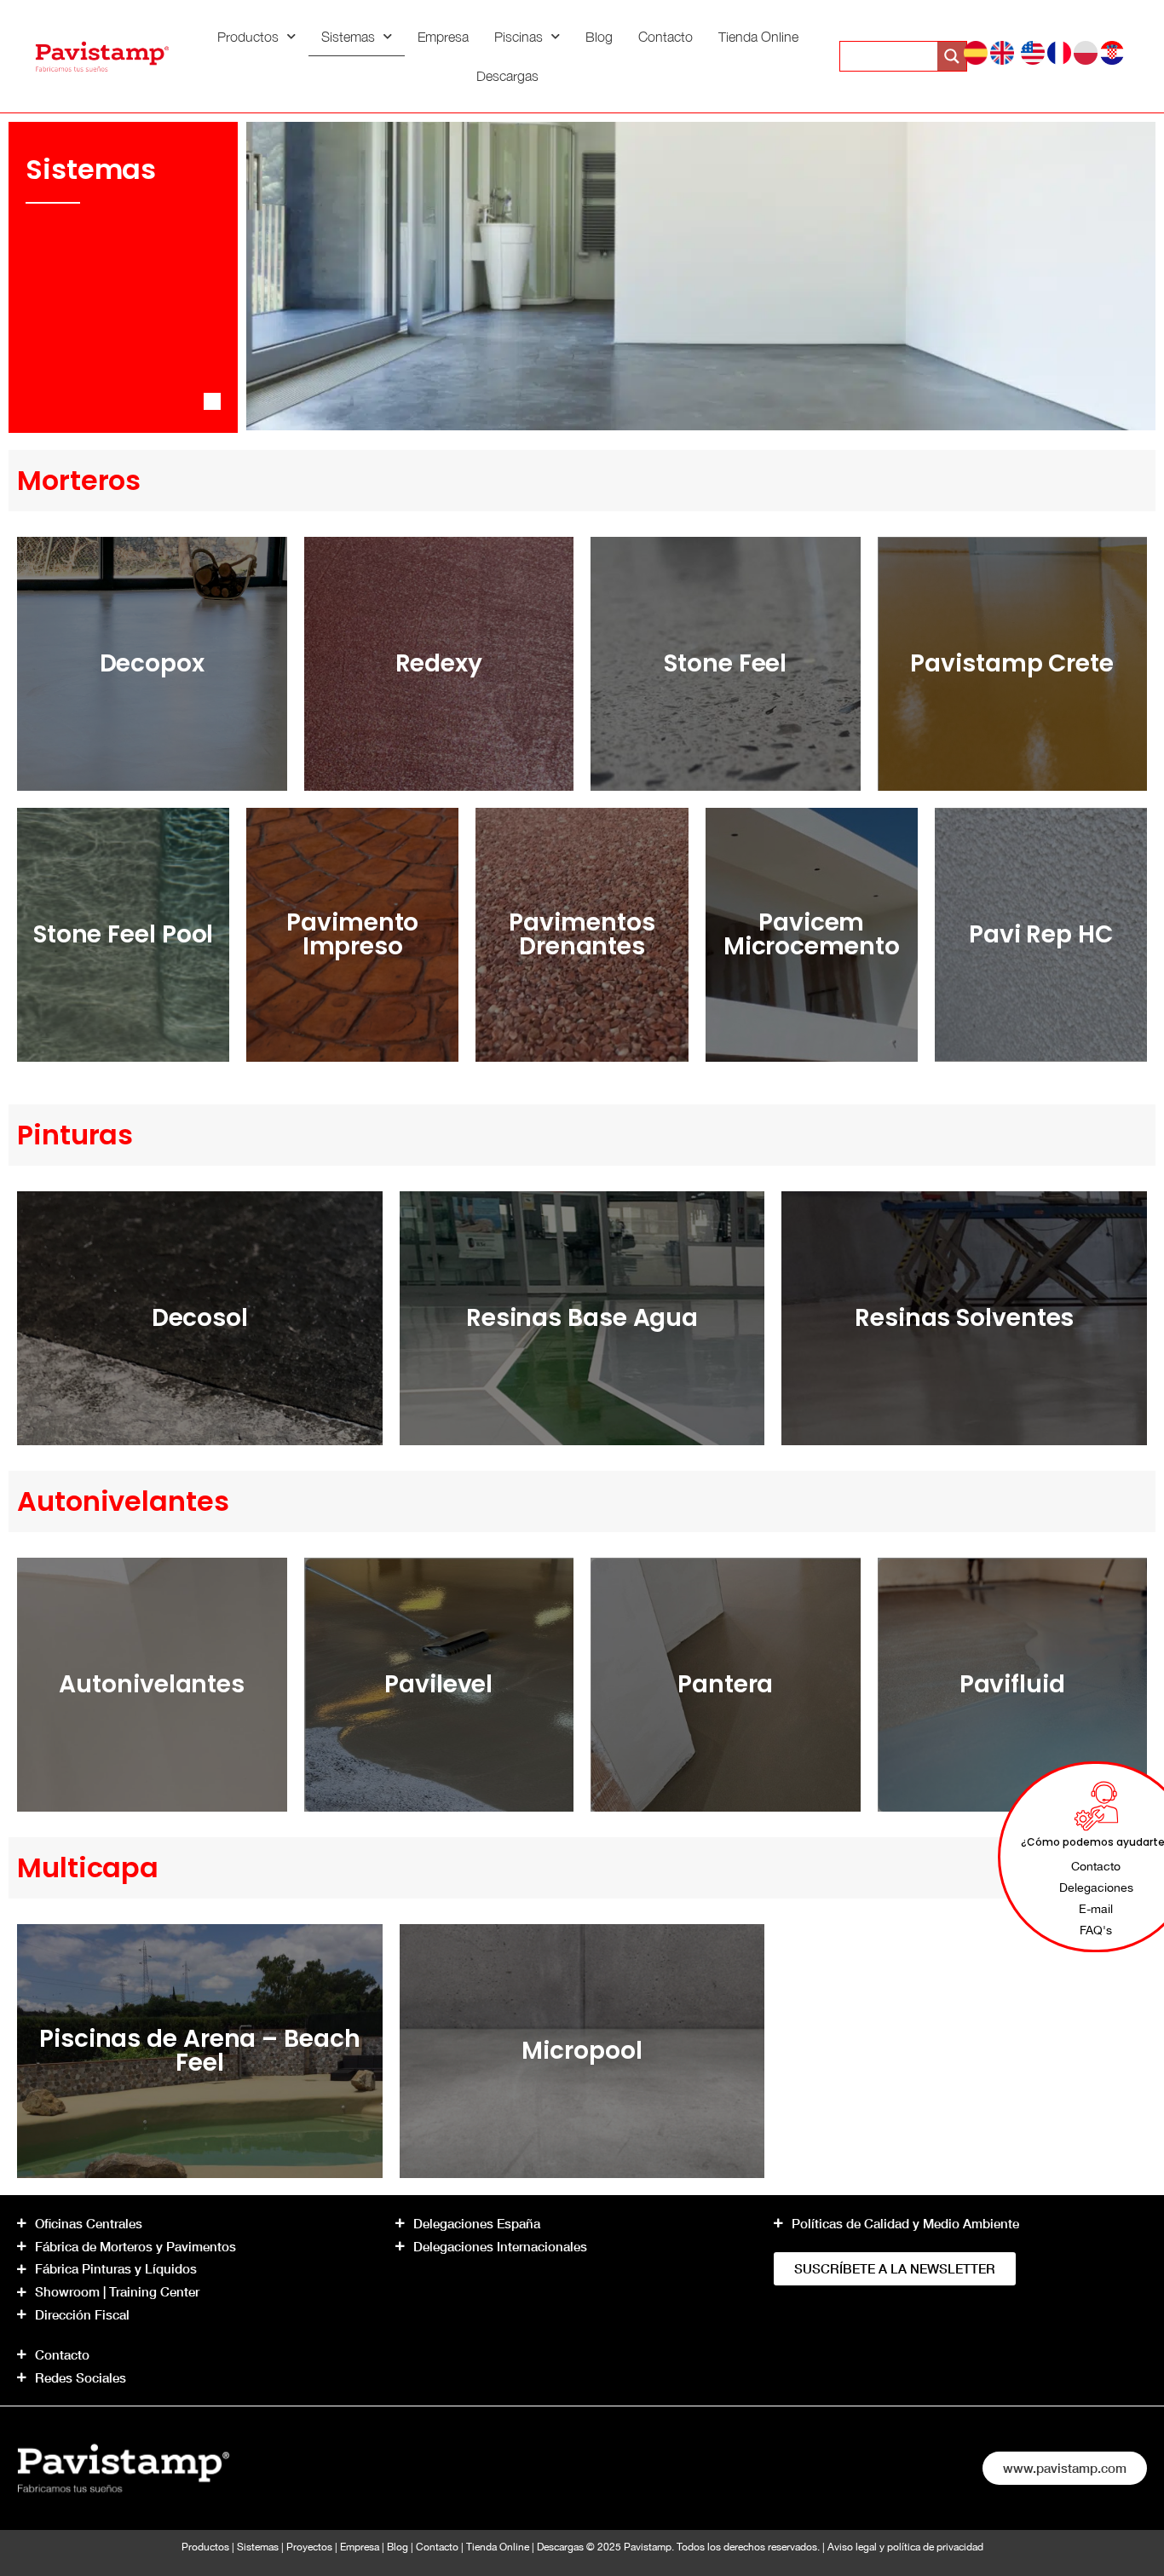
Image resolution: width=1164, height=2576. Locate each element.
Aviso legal (852, 2547)
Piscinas (519, 37)
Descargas (507, 76)
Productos (248, 37)
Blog (599, 37)
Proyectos (309, 2547)
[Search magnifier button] (952, 56)
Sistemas (348, 37)
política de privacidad (935, 2547)
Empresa (443, 37)
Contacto (666, 37)
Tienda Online (758, 37)
